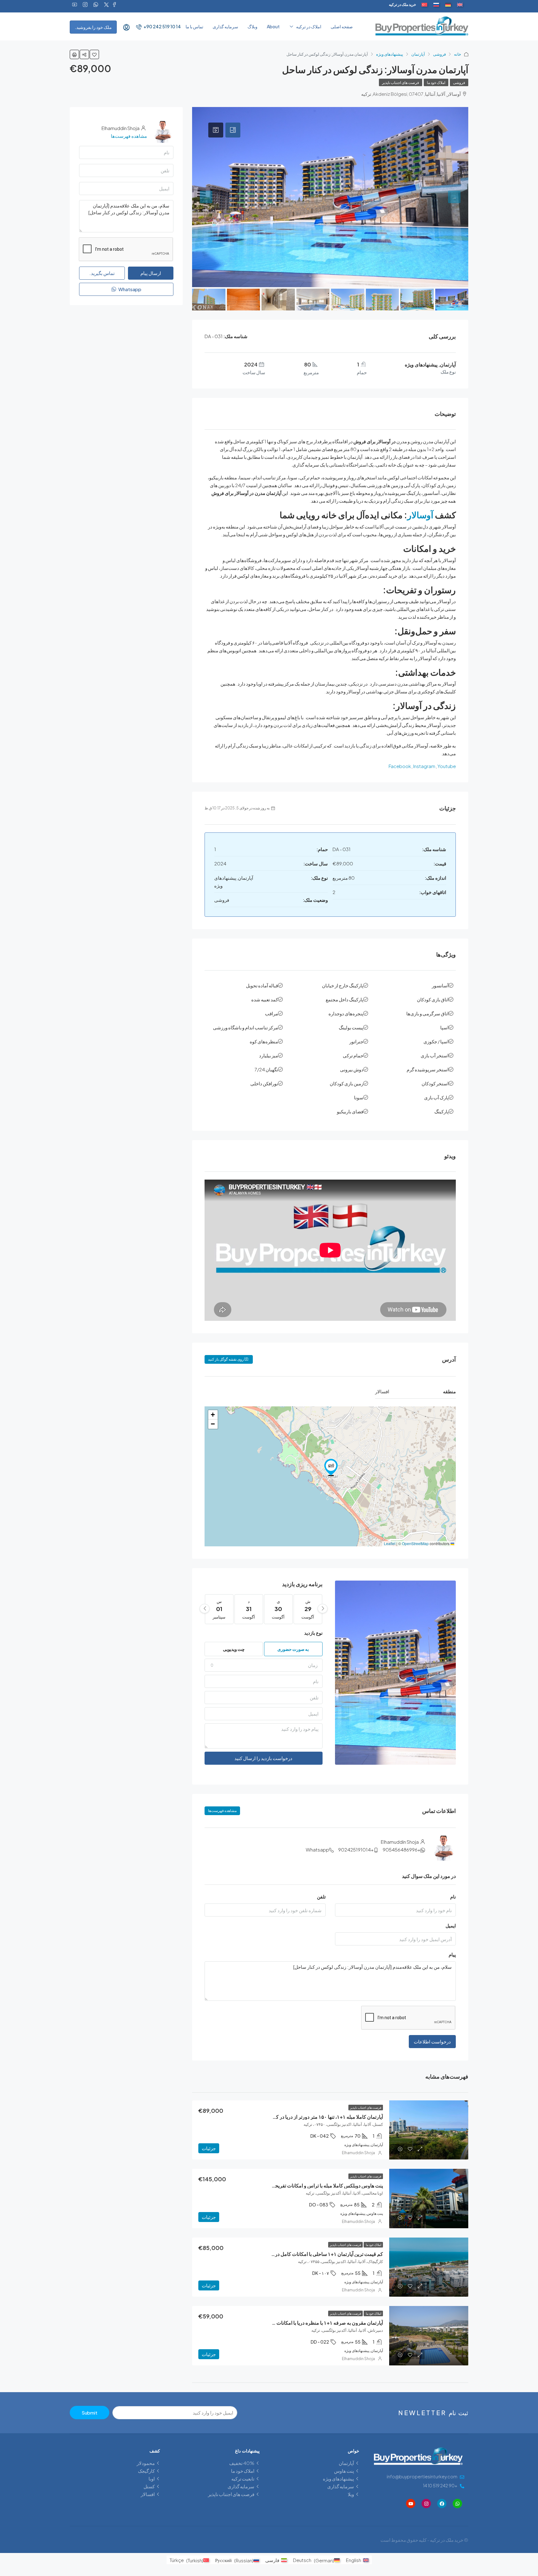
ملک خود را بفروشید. (93, 27)
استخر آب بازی (435, 1055)
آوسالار (420, 515)
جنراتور (356, 1041)
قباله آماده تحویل (262, 985)
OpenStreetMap (415, 1543)
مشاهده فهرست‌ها (222, 1811)
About (273, 26)
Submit (90, 2413)
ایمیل (451, 1925)
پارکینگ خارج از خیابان (343, 985)
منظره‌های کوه (264, 1041)
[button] (331, 1467)
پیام (452, 1954)
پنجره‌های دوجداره (346, 1013)
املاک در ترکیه (309, 26)
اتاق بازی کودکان (433, 999)
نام (453, 1896)
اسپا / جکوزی (436, 1041)
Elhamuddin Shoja (358, 2153)
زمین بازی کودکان (347, 1083)
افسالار (148, 2494)
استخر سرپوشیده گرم (428, 1069)
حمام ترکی (353, 1055)
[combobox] (264, 1665)
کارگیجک (146, 2471)
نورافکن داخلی (264, 1083)
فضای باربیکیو (350, 1111)
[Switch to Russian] (436, 5)
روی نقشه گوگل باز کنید (226, 1359)
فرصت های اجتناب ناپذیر (401, 83)
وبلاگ (252, 26)
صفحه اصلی (342, 26)
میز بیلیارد (269, 1055)
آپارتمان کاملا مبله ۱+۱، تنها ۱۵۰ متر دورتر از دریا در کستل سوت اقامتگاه (310, 2117)
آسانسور (440, 985)
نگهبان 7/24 (266, 1069)
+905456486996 (401, 1849)
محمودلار (146, 2463)
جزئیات (209, 2148)
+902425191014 (356, 1849)
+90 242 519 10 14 (162, 26)
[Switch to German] (448, 5)
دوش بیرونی (352, 1069)
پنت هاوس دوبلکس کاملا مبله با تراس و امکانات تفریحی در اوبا (321, 2185)
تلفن (321, 1896)
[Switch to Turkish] (424, 5)
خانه (458, 54)
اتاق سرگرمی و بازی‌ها (427, 1013)
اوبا (152, 2478)
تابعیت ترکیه (243, 2478)
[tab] (233, 130)
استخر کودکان (435, 1083)
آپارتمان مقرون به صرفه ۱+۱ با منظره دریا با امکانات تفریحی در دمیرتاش (309, 2323)
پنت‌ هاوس (344, 2471)
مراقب (271, 1013)
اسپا (444, 1027)
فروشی (439, 54)
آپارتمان (418, 54)
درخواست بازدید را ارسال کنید (263, 1758)
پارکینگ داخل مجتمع (345, 999)
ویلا (351, 2494)
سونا (359, 1097)
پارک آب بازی (436, 1097)
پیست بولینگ (351, 1027)
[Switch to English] (460, 5)
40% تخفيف (242, 2463)
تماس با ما (194, 26)
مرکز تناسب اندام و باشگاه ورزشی (245, 1027)
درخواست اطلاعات (432, 2041)
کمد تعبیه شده (265, 999)
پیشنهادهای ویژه (390, 54)
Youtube (447, 766)
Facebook (400, 766)
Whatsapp (317, 1849)
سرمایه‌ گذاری (225, 26)
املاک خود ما (436, 83)
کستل (149, 2486)
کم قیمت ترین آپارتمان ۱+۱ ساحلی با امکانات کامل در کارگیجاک (319, 2254)
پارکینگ (441, 1111)
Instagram (424, 766)
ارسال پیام (151, 273)
